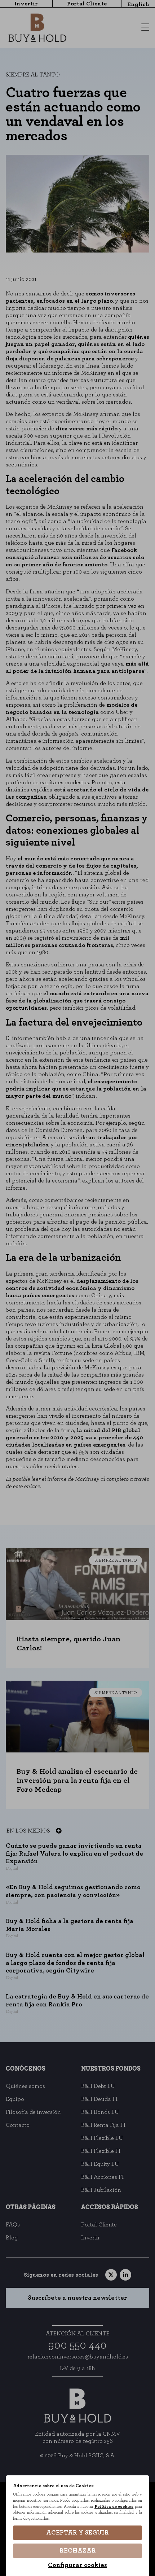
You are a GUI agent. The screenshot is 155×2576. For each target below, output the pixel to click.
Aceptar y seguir (77, 2533)
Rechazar (78, 2551)
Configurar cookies (77, 2565)
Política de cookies (114, 2507)
